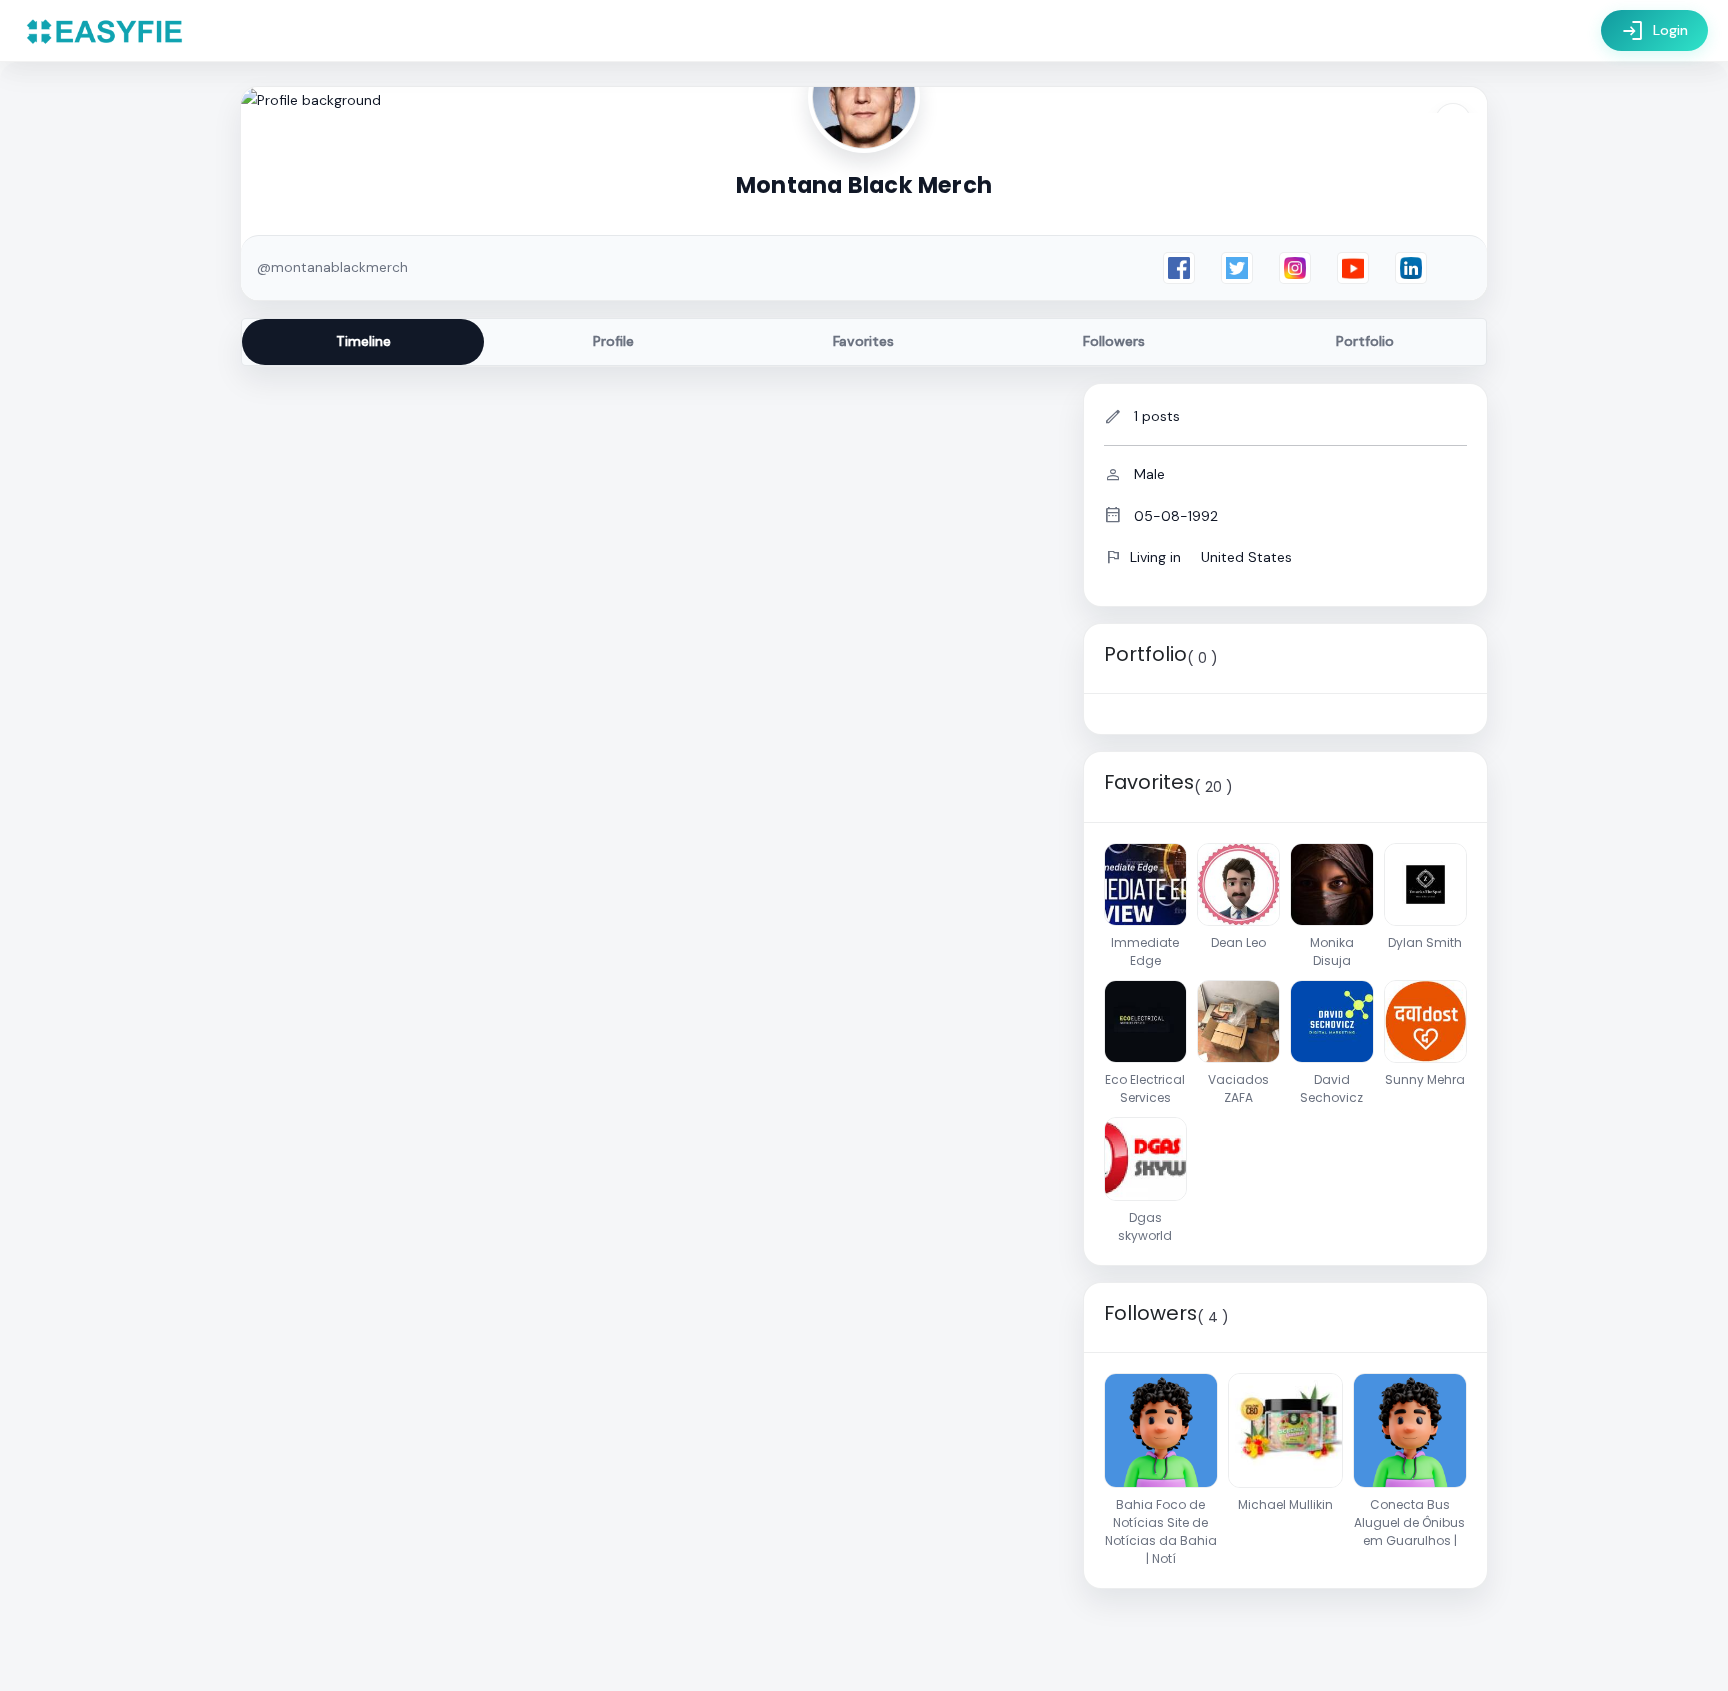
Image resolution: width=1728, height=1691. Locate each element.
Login (1654, 31)
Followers (1114, 341)
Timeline (363, 341)
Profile (613, 341)
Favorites (863, 341)
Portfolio (1365, 341)
